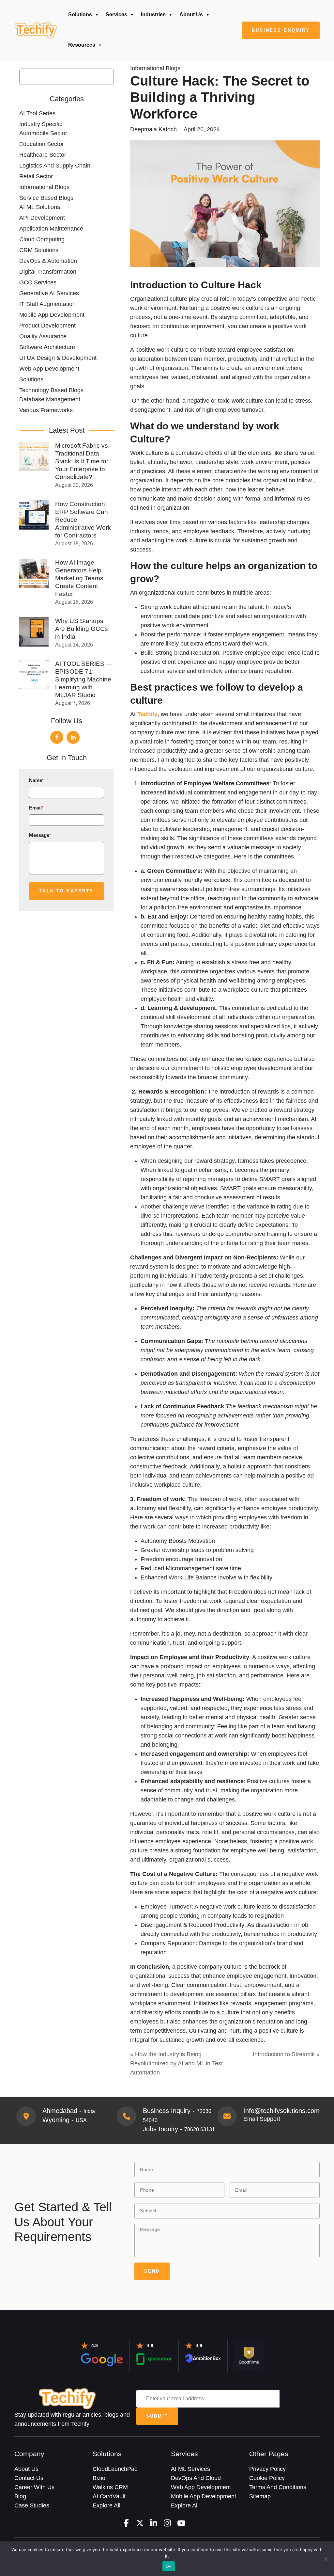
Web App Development (49, 369)
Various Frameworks (46, 410)
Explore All (106, 2505)
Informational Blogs (44, 187)
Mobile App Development (52, 315)
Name (36, 780)
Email (36, 808)
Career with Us (34, 2487)
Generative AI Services (49, 293)
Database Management (50, 399)
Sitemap (260, 2496)
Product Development (47, 326)
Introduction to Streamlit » (286, 2054)
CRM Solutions (39, 250)
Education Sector (42, 144)
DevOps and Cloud (196, 2478)
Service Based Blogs (46, 198)
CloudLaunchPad (115, 2469)
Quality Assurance (43, 336)
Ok (169, 2566)
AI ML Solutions (40, 207)
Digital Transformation (48, 272)
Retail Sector (36, 176)
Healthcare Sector (43, 155)
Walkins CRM (110, 2487)
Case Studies (32, 2505)
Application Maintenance (51, 229)
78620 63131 (200, 2129)
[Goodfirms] (249, 2355)
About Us (191, 15)
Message (40, 835)
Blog (20, 2496)
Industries (153, 15)
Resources (82, 45)
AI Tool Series (37, 113)
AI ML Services (190, 2469)
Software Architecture (47, 347)
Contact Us (29, 2478)
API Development (42, 218)
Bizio (99, 2478)
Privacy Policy (267, 2469)
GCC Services (38, 282)
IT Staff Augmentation (47, 304)
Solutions (80, 15)
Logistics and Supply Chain (55, 166)
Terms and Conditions (278, 2487)
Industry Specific (41, 124)
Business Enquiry (281, 30)
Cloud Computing (42, 239)
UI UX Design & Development (58, 358)
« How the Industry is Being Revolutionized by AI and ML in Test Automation (176, 2063)
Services (116, 15)
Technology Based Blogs (51, 390)
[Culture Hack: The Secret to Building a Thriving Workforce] (36, 30)
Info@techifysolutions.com (281, 2111)
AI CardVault (109, 2496)
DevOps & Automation (48, 261)
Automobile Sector (43, 133)
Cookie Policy (267, 2478)
